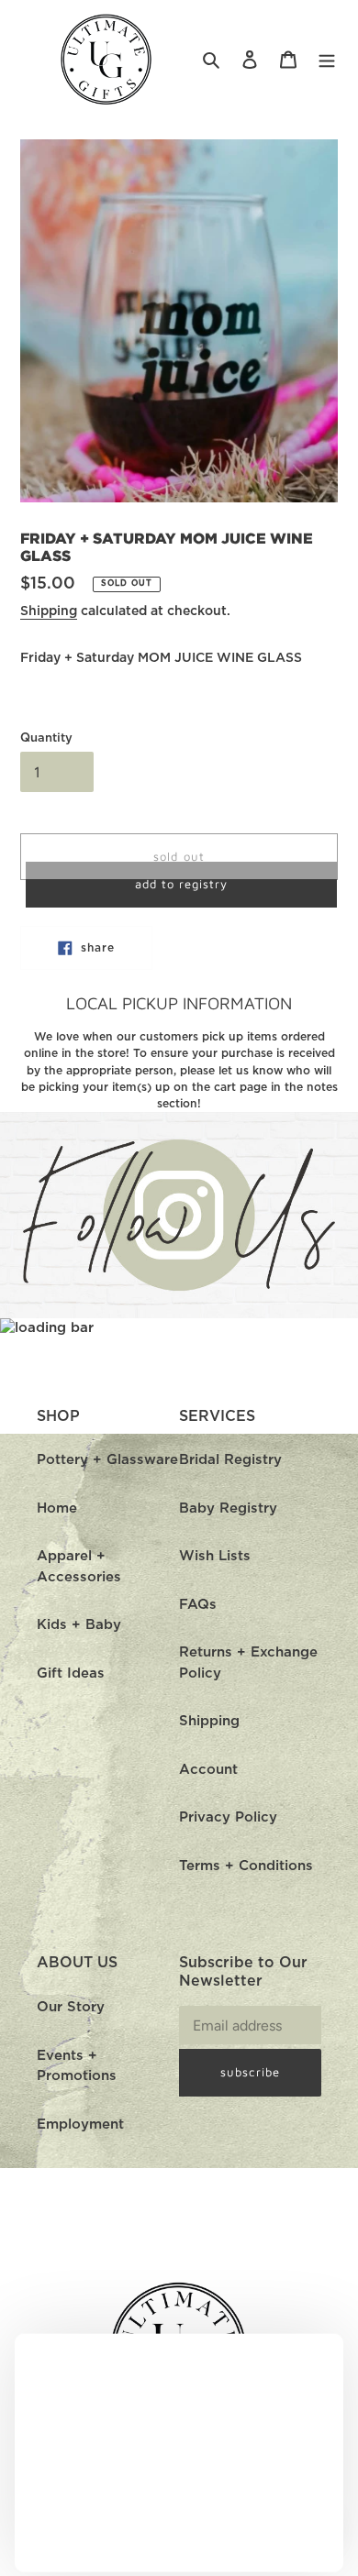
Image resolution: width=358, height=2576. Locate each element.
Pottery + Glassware (107, 1460)
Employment (80, 2125)
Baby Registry (228, 1508)
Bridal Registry (230, 1460)
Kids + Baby (79, 1625)
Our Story (71, 2007)
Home (57, 1508)
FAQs (198, 1605)
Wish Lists (215, 1556)
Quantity (46, 738)
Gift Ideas (71, 1673)
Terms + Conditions (246, 1866)
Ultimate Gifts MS (203, 2565)
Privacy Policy (228, 1817)
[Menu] (327, 60)
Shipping (49, 611)
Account (208, 1770)
